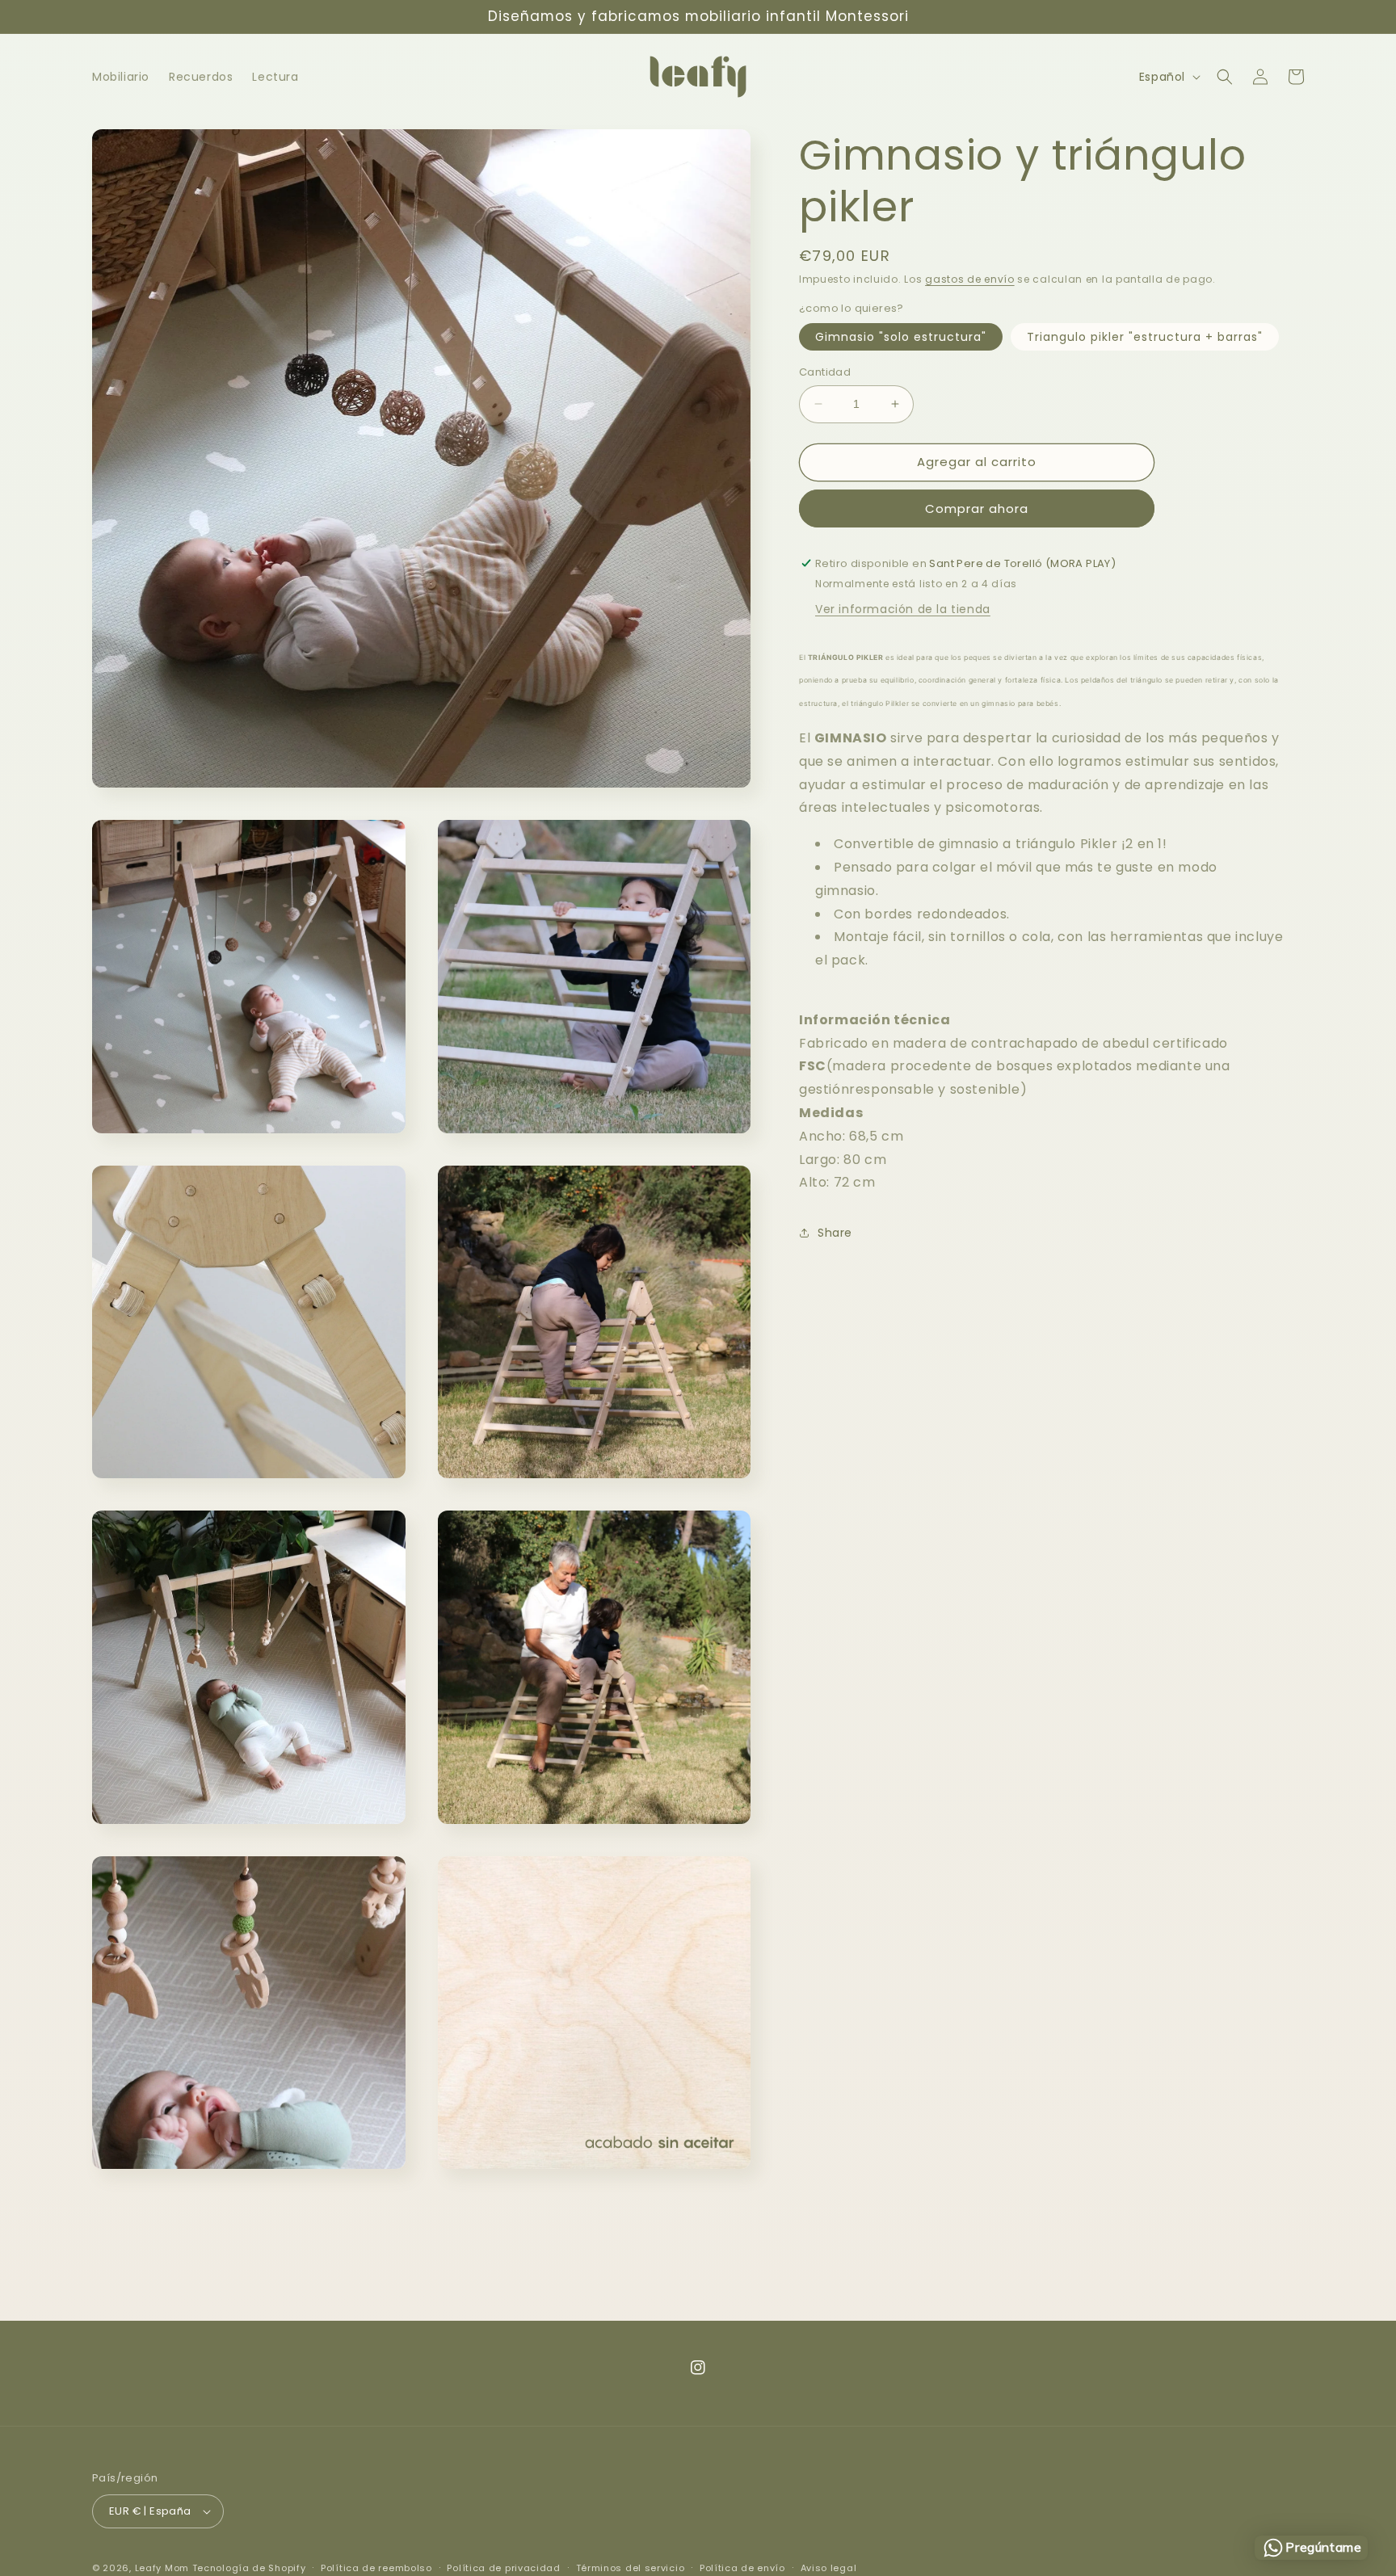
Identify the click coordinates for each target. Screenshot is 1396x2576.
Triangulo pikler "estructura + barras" (1145, 337)
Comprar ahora (977, 508)
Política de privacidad (503, 2568)
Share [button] (835, 1233)
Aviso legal (829, 2568)
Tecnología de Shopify (249, 2568)
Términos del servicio (631, 2568)
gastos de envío (970, 279)
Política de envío (742, 2568)
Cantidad (825, 372)
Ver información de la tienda (903, 609)
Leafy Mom (162, 2568)
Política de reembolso (376, 2568)
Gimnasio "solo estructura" (901, 337)
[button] (1225, 77)
